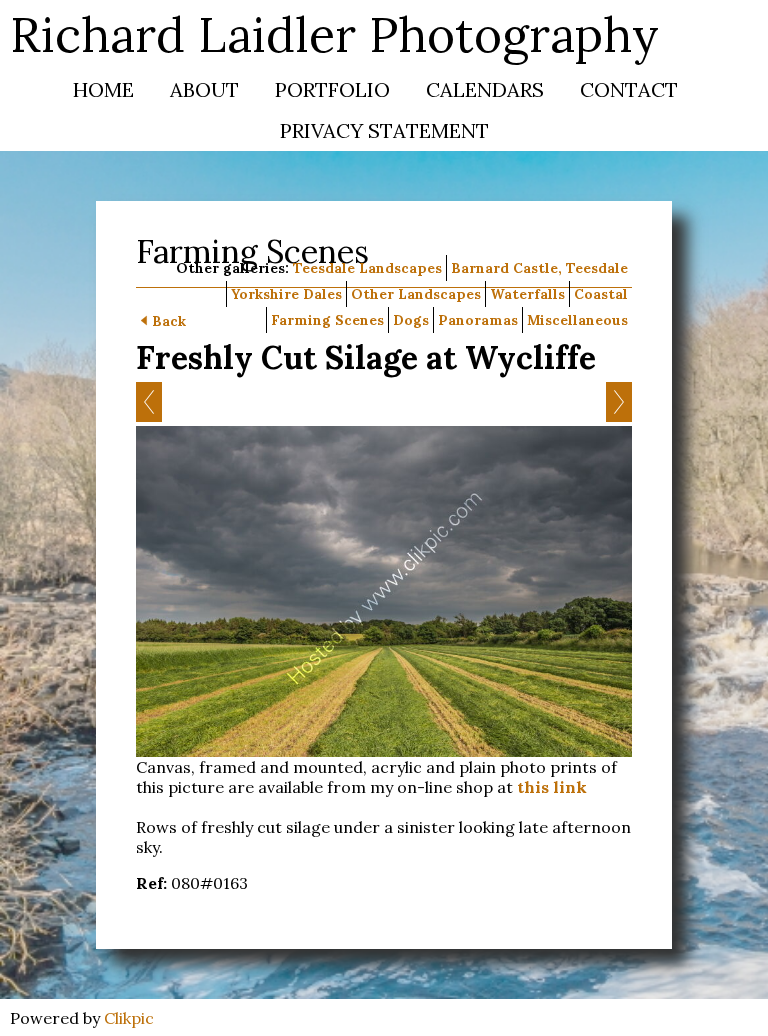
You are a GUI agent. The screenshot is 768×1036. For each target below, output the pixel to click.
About (204, 89)
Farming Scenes (327, 320)
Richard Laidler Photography (334, 34)
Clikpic (129, 1018)
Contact (629, 89)
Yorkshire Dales (286, 294)
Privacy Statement (384, 130)
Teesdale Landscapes (367, 268)
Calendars (485, 89)
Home (103, 89)
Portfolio (332, 89)
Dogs (411, 320)
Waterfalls (527, 294)
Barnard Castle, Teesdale (539, 268)
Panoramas (478, 320)
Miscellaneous (577, 320)
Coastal (601, 294)
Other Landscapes (416, 294)
